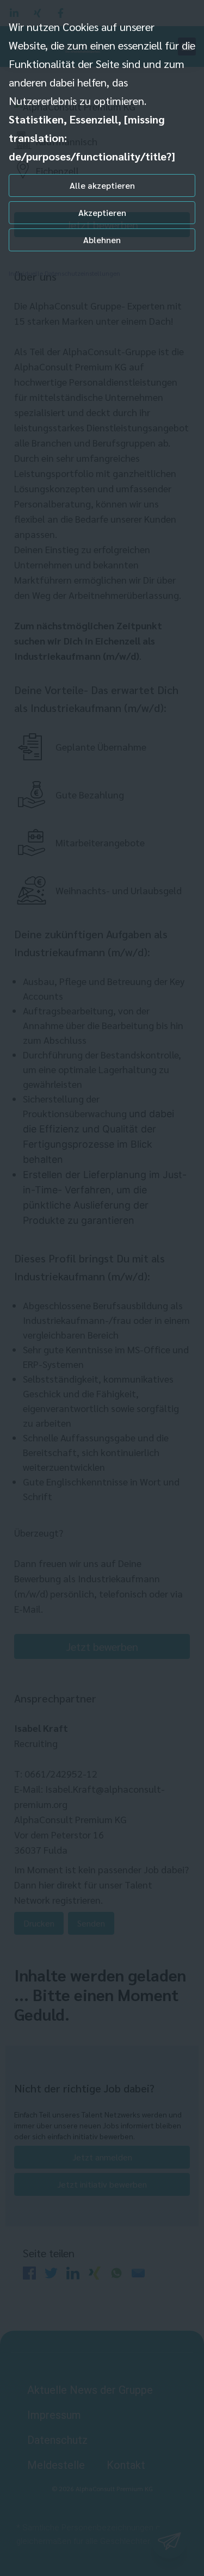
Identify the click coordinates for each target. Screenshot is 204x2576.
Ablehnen (102, 240)
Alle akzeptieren (102, 185)
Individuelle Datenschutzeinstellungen (64, 273)
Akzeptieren (102, 212)
